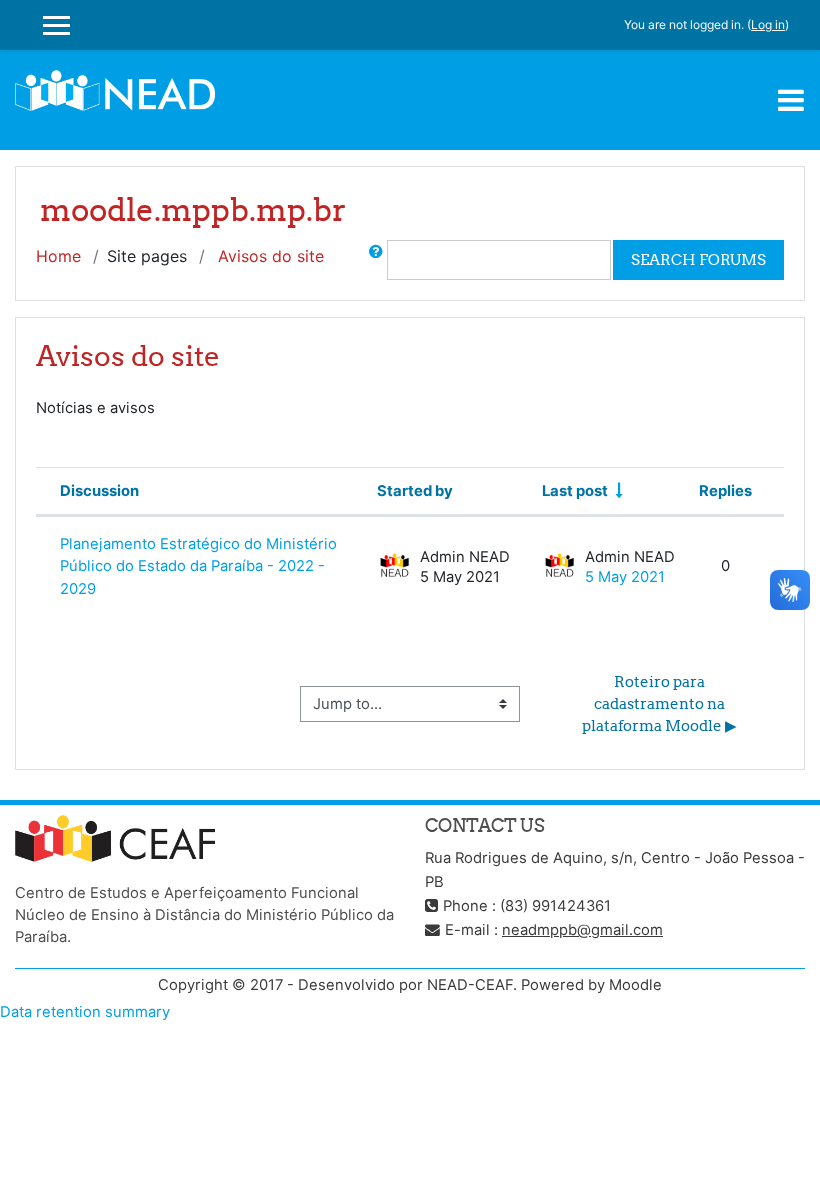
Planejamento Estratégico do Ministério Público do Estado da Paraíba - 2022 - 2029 (198, 566)
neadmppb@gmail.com (582, 930)
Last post (575, 491)
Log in (768, 24)
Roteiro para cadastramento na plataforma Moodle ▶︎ (659, 703)
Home (58, 256)
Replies (725, 491)
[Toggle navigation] (791, 100)
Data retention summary (85, 1012)
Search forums (698, 259)
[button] (376, 260)
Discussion (99, 491)
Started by (415, 491)
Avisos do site (271, 256)
